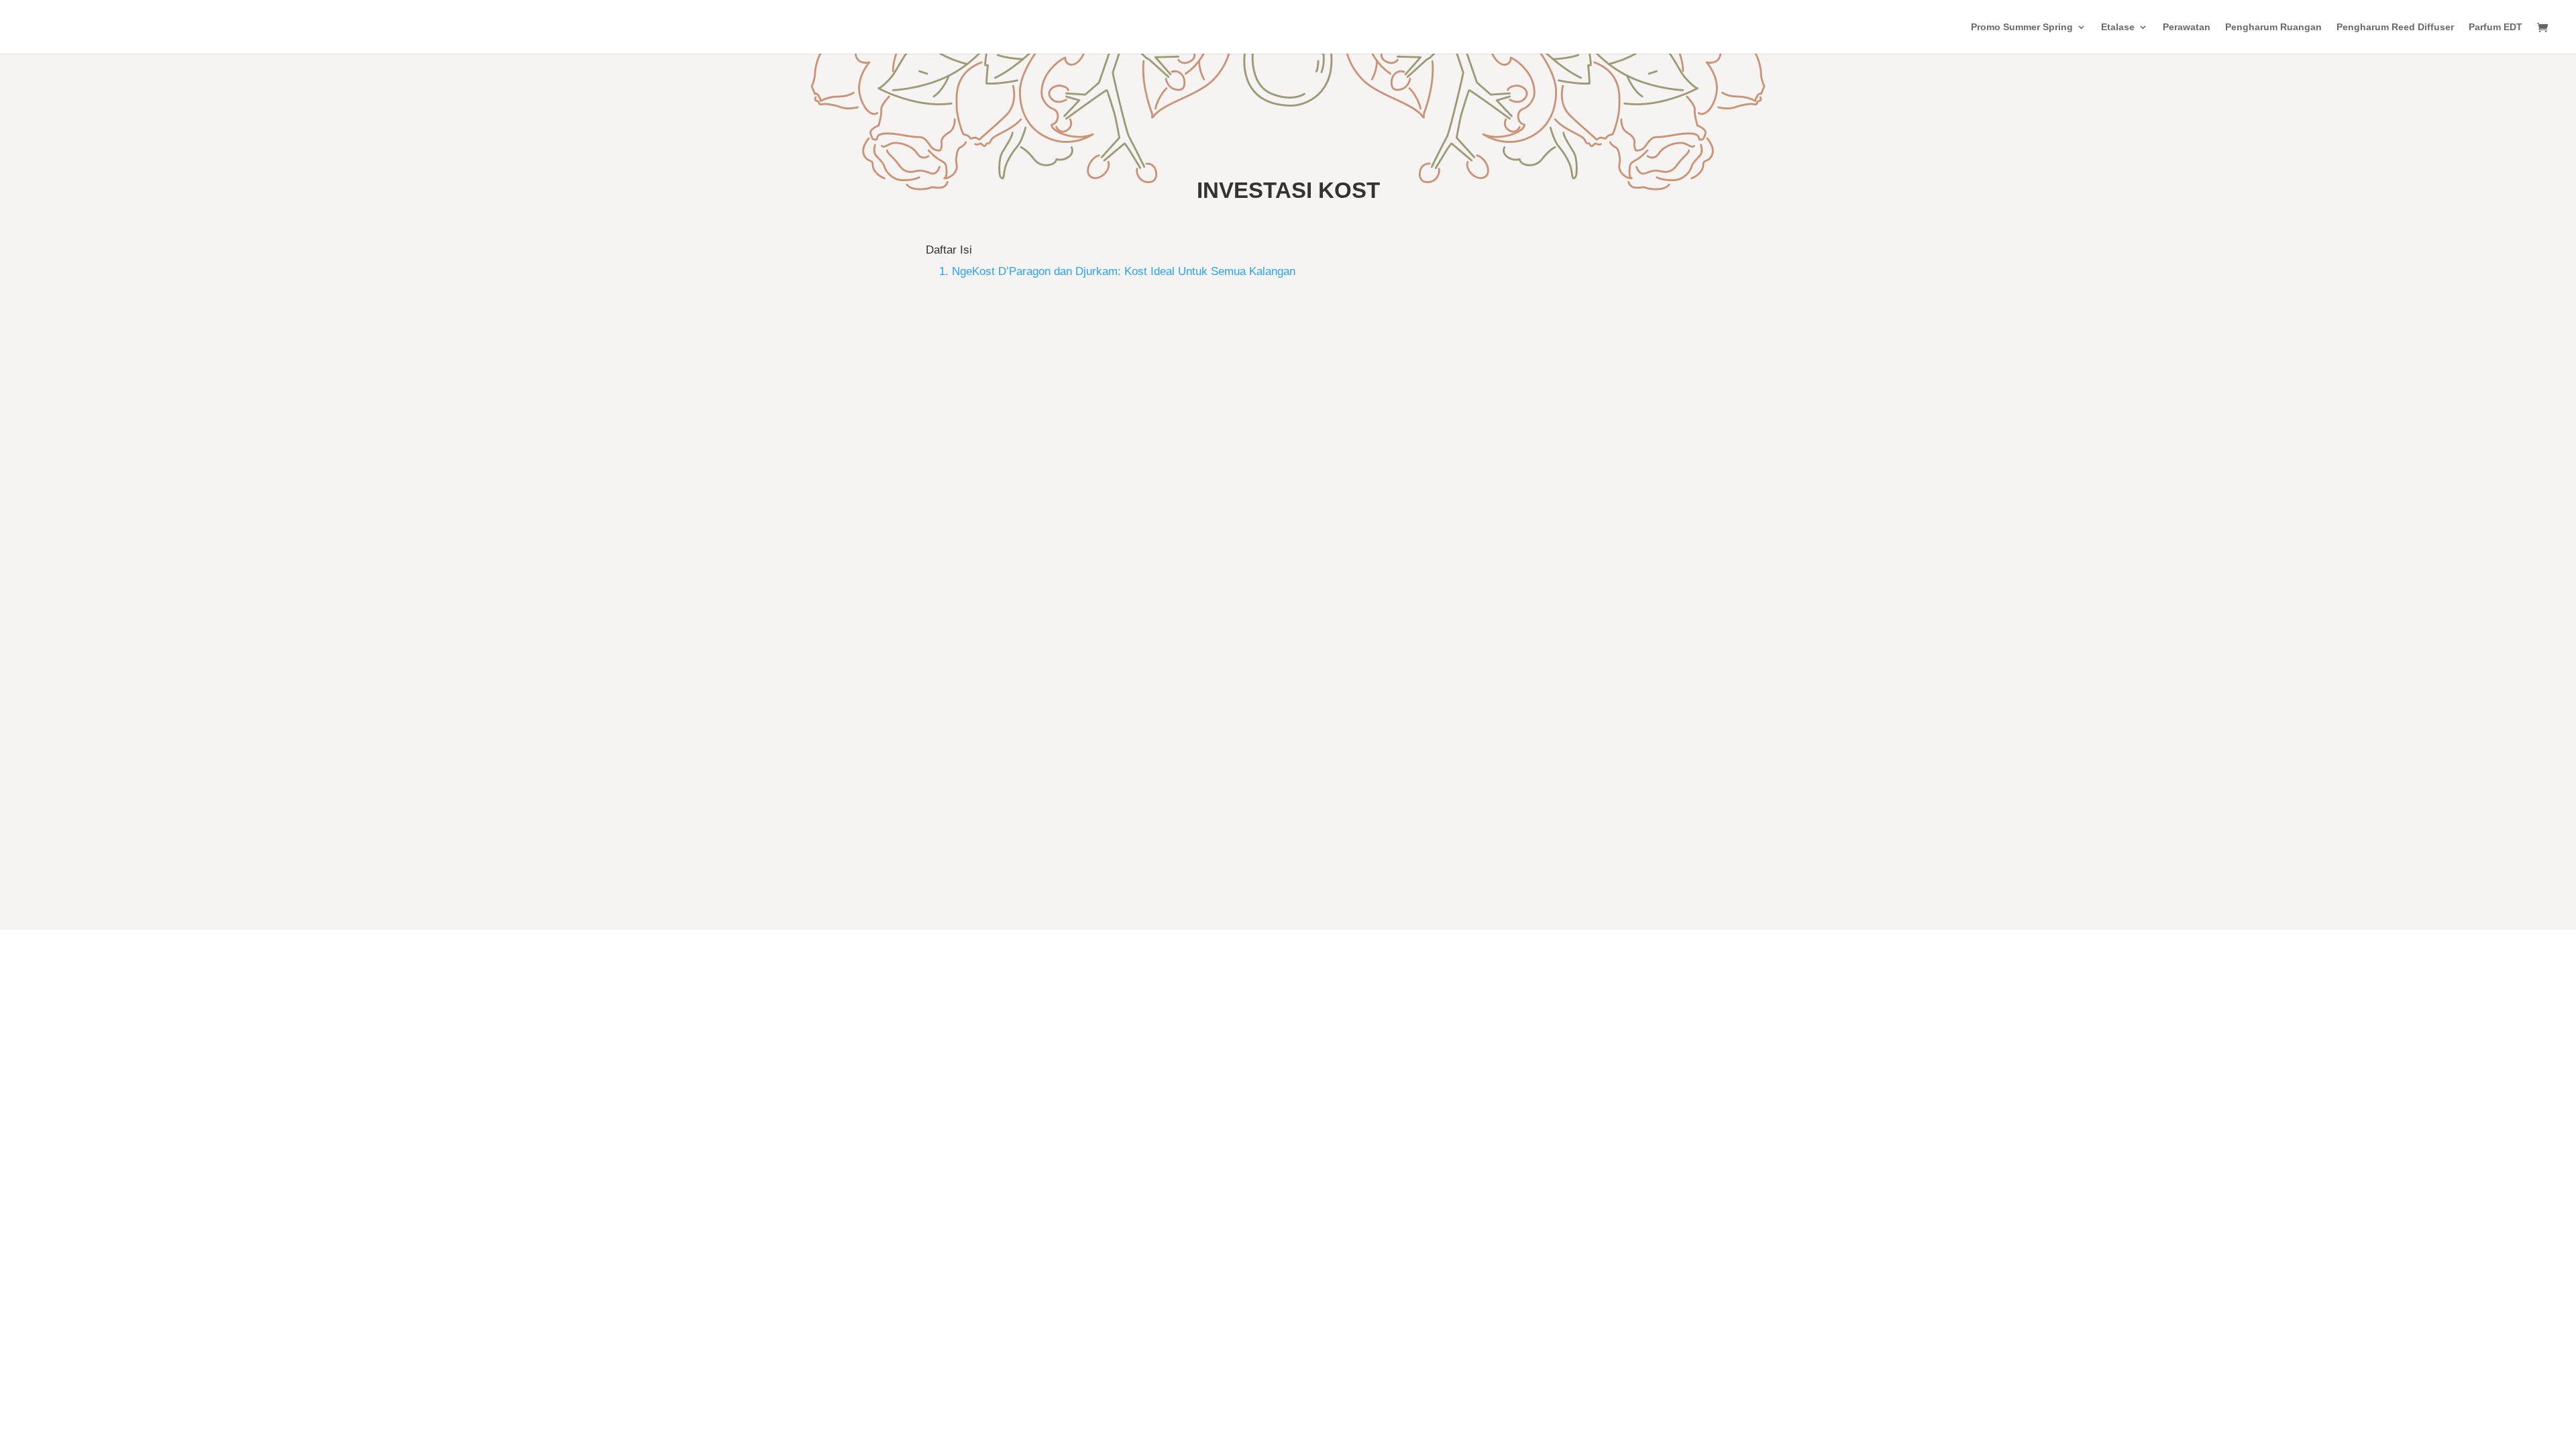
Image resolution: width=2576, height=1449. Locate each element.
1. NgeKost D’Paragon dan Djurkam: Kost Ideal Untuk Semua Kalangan (1117, 271)
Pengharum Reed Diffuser (2395, 27)
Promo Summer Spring (2022, 27)
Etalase (2118, 27)
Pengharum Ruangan (2273, 27)
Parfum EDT (2495, 27)
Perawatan (2187, 27)
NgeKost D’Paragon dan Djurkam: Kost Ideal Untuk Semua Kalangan (1165, 770)
